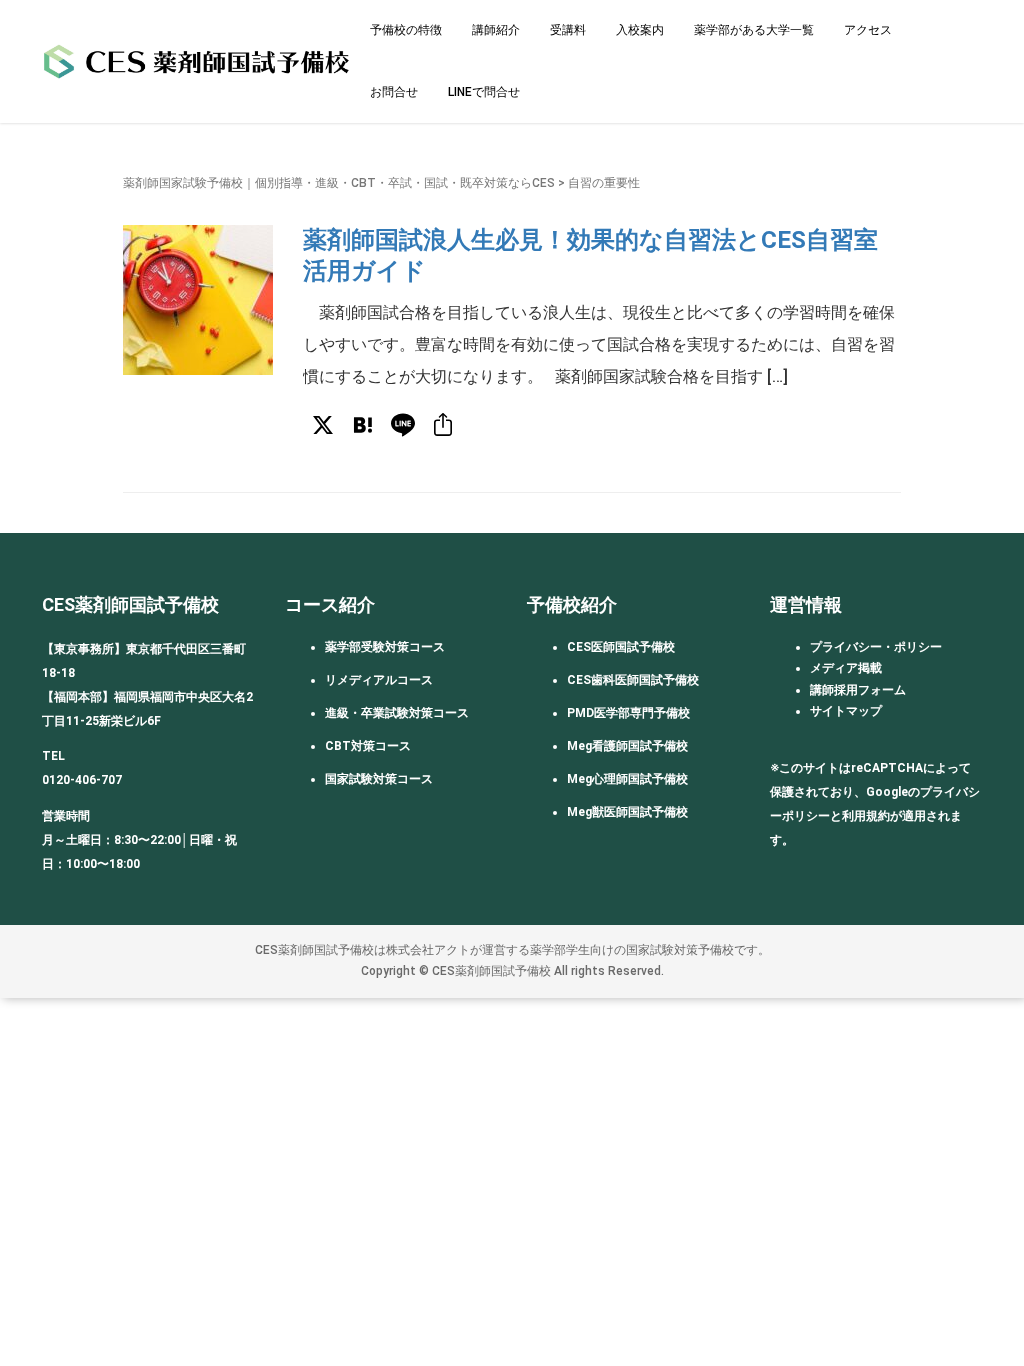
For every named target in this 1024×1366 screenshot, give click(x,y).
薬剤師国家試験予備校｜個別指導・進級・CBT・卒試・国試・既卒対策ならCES (339, 183)
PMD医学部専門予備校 (628, 713)
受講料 (568, 30)
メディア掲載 (846, 668)
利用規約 (866, 816)
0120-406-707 (82, 780)
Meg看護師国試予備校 (627, 746)
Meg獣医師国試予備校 (627, 812)
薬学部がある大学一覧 (754, 30)
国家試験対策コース (379, 779)
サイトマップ (846, 711)
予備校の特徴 (406, 30)
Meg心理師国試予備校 (627, 779)
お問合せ (394, 92)
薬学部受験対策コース (385, 647)
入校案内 (640, 30)
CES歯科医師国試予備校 (633, 680)
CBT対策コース (368, 746)
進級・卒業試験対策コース (397, 713)
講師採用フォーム (858, 690)
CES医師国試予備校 (621, 647)
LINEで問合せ (484, 92)
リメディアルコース (379, 680)
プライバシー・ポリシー (876, 647)
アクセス (868, 30)
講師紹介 (496, 30)
